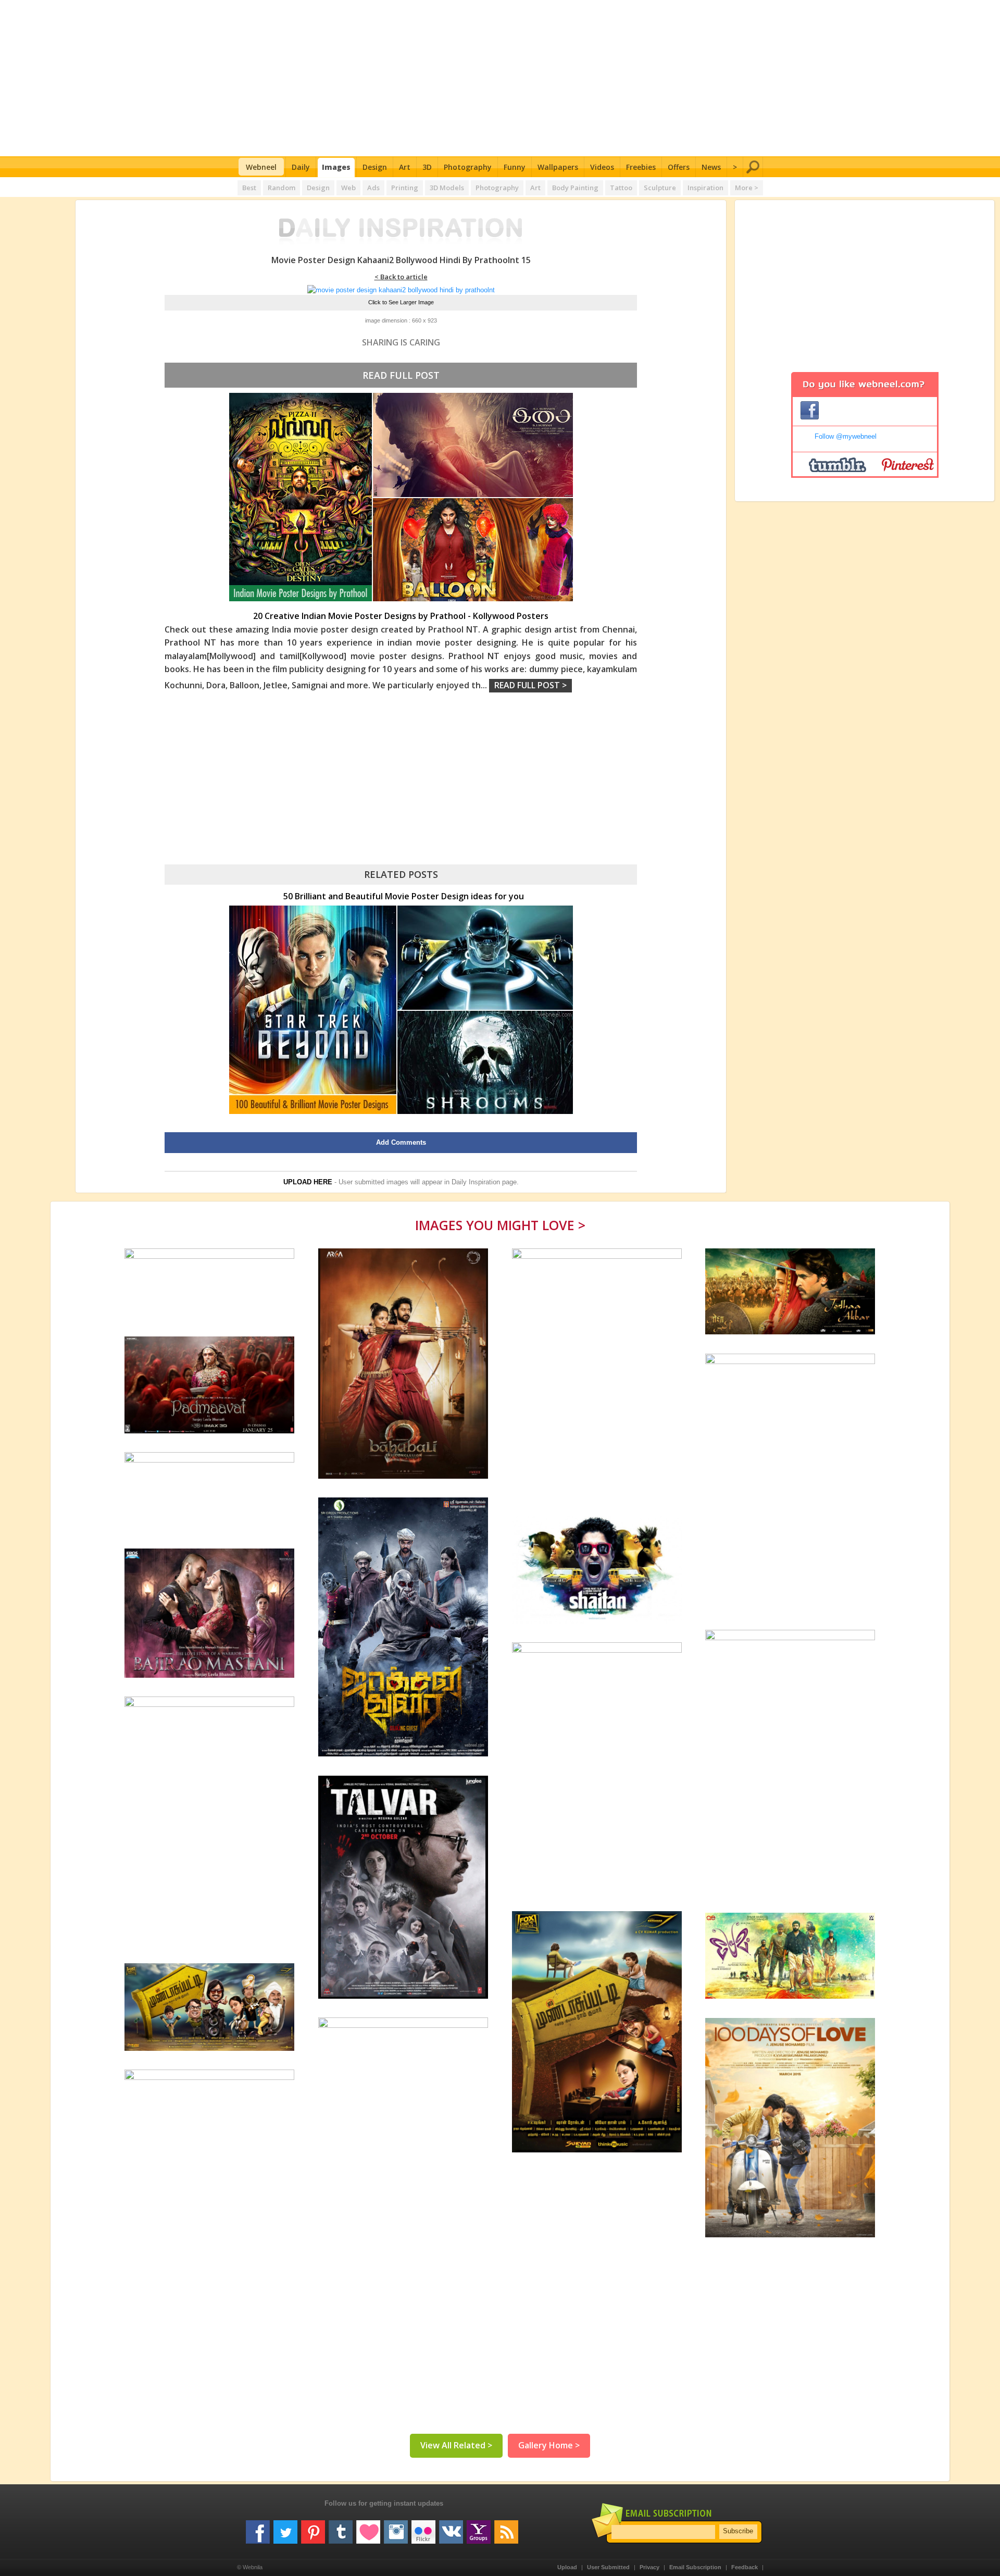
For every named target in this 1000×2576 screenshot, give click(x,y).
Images (336, 167)
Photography (468, 167)
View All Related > (456, 2445)
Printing (405, 188)
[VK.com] (451, 2528)
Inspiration (705, 188)
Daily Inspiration (476, 1182)
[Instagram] (396, 2528)
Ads (373, 188)
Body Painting (575, 188)
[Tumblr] (341, 2528)
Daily (301, 167)
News (711, 167)
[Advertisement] (500, 78)
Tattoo (621, 188)
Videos (602, 167)
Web (348, 188)
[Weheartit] (368, 2528)
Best (249, 188)
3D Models (447, 188)
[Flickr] (423, 2528)
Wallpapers (558, 167)
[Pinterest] (313, 2528)
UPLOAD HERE (308, 1182)
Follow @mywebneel (846, 436)
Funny (515, 167)
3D (427, 167)
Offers (679, 167)
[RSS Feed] (506, 2528)
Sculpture (660, 188)
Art (405, 167)
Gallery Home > (549, 2445)
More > (747, 188)
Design (375, 167)
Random (282, 188)
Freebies (641, 167)
